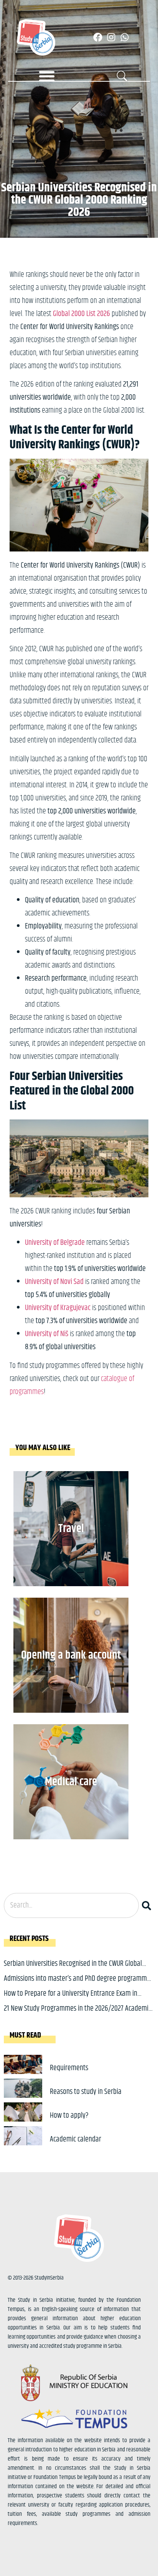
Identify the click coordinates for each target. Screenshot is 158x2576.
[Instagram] (111, 37)
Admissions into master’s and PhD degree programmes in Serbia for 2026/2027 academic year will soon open (78, 1984)
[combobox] (71, 1905)
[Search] (148, 1905)
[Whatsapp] (125, 37)
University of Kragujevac (58, 1308)
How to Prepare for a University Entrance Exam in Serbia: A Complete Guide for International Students (74, 1999)
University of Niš (47, 1334)
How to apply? (69, 2116)
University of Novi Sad (54, 1282)
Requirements (69, 2068)
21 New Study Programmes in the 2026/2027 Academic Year (77, 2014)
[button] (47, 76)
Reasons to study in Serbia (86, 2092)
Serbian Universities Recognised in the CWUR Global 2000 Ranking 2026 (73, 1969)
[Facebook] (98, 37)
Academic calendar (76, 2139)
